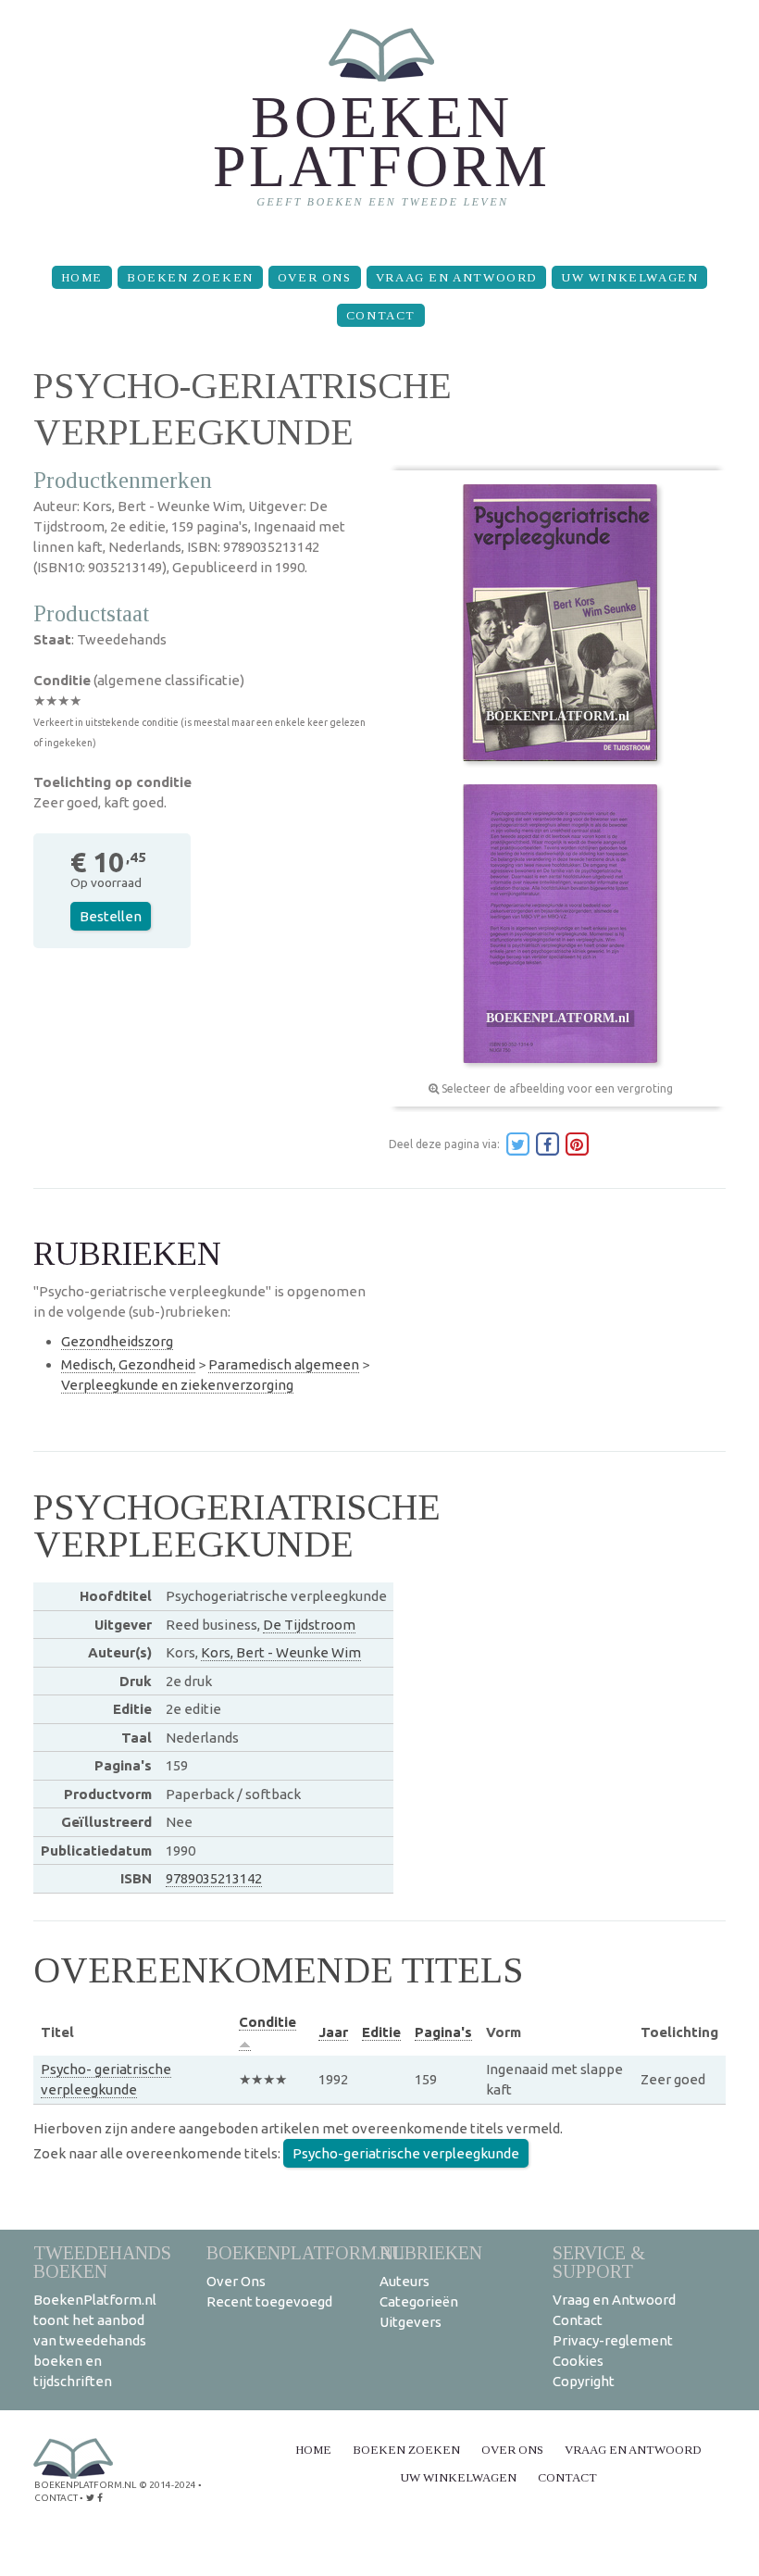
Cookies (578, 2361)
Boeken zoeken (190, 277)
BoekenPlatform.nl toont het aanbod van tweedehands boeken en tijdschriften (95, 2340)
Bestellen (111, 916)
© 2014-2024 (168, 2485)
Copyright (584, 2381)
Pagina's (443, 2032)
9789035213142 (214, 1878)
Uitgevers (411, 2322)
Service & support (599, 2262)
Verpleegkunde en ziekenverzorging (177, 1385)
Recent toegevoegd (269, 2301)
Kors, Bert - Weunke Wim (281, 1652)
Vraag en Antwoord (456, 277)
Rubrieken (431, 2252)
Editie (381, 2032)
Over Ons (315, 277)
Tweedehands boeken (102, 2262)
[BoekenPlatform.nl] (380, 125)
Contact (381, 315)
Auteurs (404, 2281)
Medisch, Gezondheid (128, 1364)
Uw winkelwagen (629, 277)
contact (56, 2498)
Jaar (333, 2032)
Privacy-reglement (613, 2340)
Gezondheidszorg (117, 1341)
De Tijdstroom (309, 1625)
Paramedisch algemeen (284, 1364)
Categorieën (419, 2301)
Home (82, 277)
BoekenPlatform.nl (305, 2252)
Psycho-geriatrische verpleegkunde (406, 2153)
